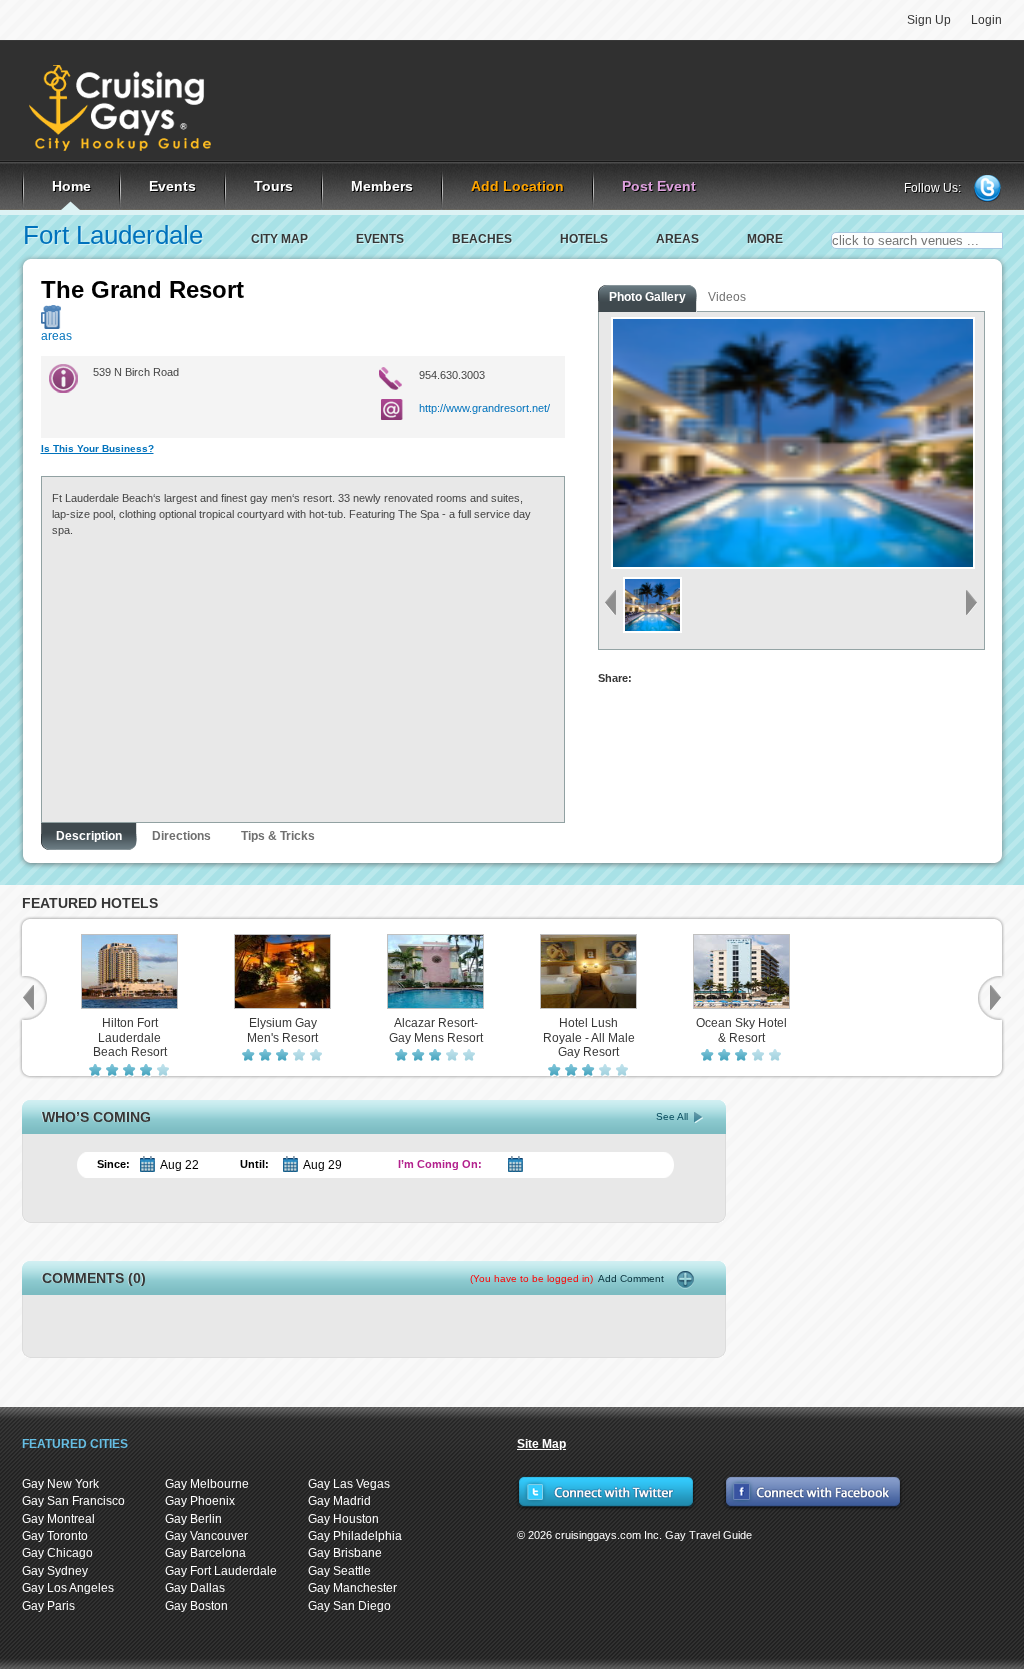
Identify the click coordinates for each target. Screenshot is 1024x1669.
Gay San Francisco (73, 1501)
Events (380, 239)
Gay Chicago (57, 1553)
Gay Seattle (339, 1571)
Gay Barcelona (205, 1553)
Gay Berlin (193, 1519)
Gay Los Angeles (68, 1588)
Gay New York (60, 1484)
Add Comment (567, 1278)
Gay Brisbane (345, 1553)
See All (672, 1116)
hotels (584, 239)
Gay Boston (196, 1606)
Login (986, 20)
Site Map (541, 1444)
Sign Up (929, 20)
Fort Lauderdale (113, 235)
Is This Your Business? (97, 448)
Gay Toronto (55, 1536)
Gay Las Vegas (349, 1484)
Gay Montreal (58, 1519)
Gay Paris (48, 1606)
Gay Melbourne (207, 1484)
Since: (113, 1164)
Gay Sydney (55, 1571)
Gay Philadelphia (355, 1536)
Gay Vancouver (206, 1536)
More (765, 239)
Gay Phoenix (200, 1501)
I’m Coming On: (440, 1164)
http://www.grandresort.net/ (484, 408)
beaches (482, 239)
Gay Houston (343, 1519)
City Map (279, 239)
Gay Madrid (339, 1501)
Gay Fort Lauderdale (221, 1571)
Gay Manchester (352, 1588)
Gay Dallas (195, 1588)
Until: (254, 1164)
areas (677, 239)
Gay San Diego (349, 1606)
